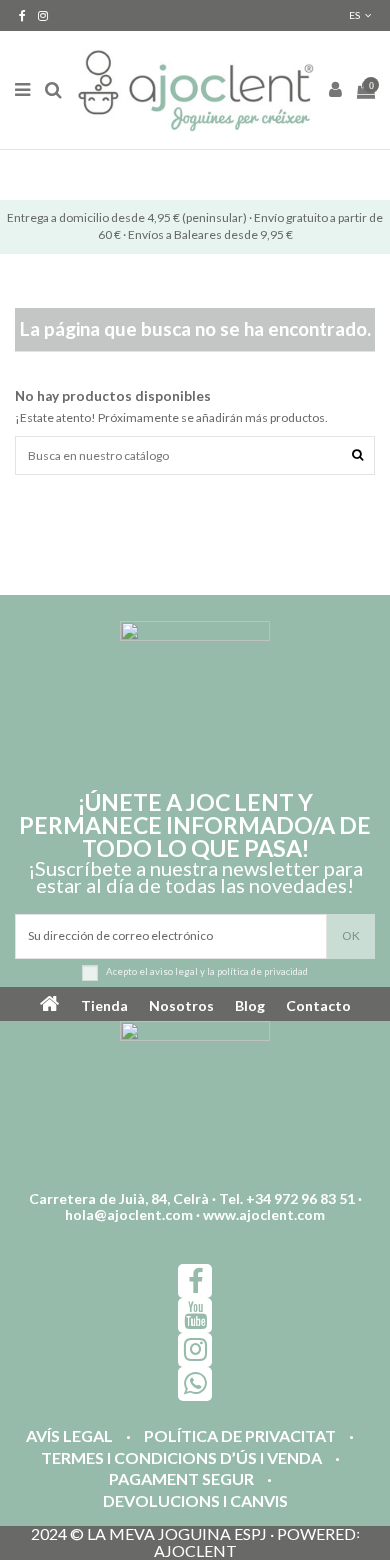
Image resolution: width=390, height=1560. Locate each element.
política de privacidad (262, 971)
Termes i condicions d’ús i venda (181, 1458)
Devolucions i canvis (195, 1501)
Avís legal (69, 1436)
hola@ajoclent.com (129, 1214)
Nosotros (181, 1005)
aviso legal (174, 971)
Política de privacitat (240, 1436)
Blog (250, 1005)
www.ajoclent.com (264, 1214)
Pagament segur (181, 1479)
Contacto (318, 1005)
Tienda (104, 1005)
